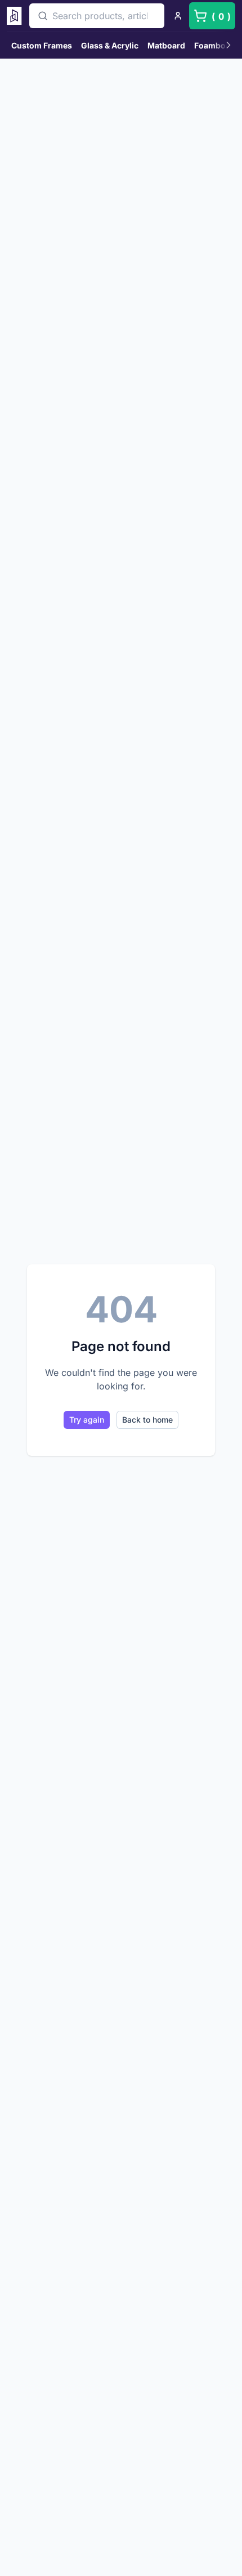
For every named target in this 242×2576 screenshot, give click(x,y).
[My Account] (178, 16)
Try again (87, 1420)
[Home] (16, 16)
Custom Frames (42, 45)
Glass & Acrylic (110, 45)
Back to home (147, 1420)
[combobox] (97, 16)
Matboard (166, 45)
